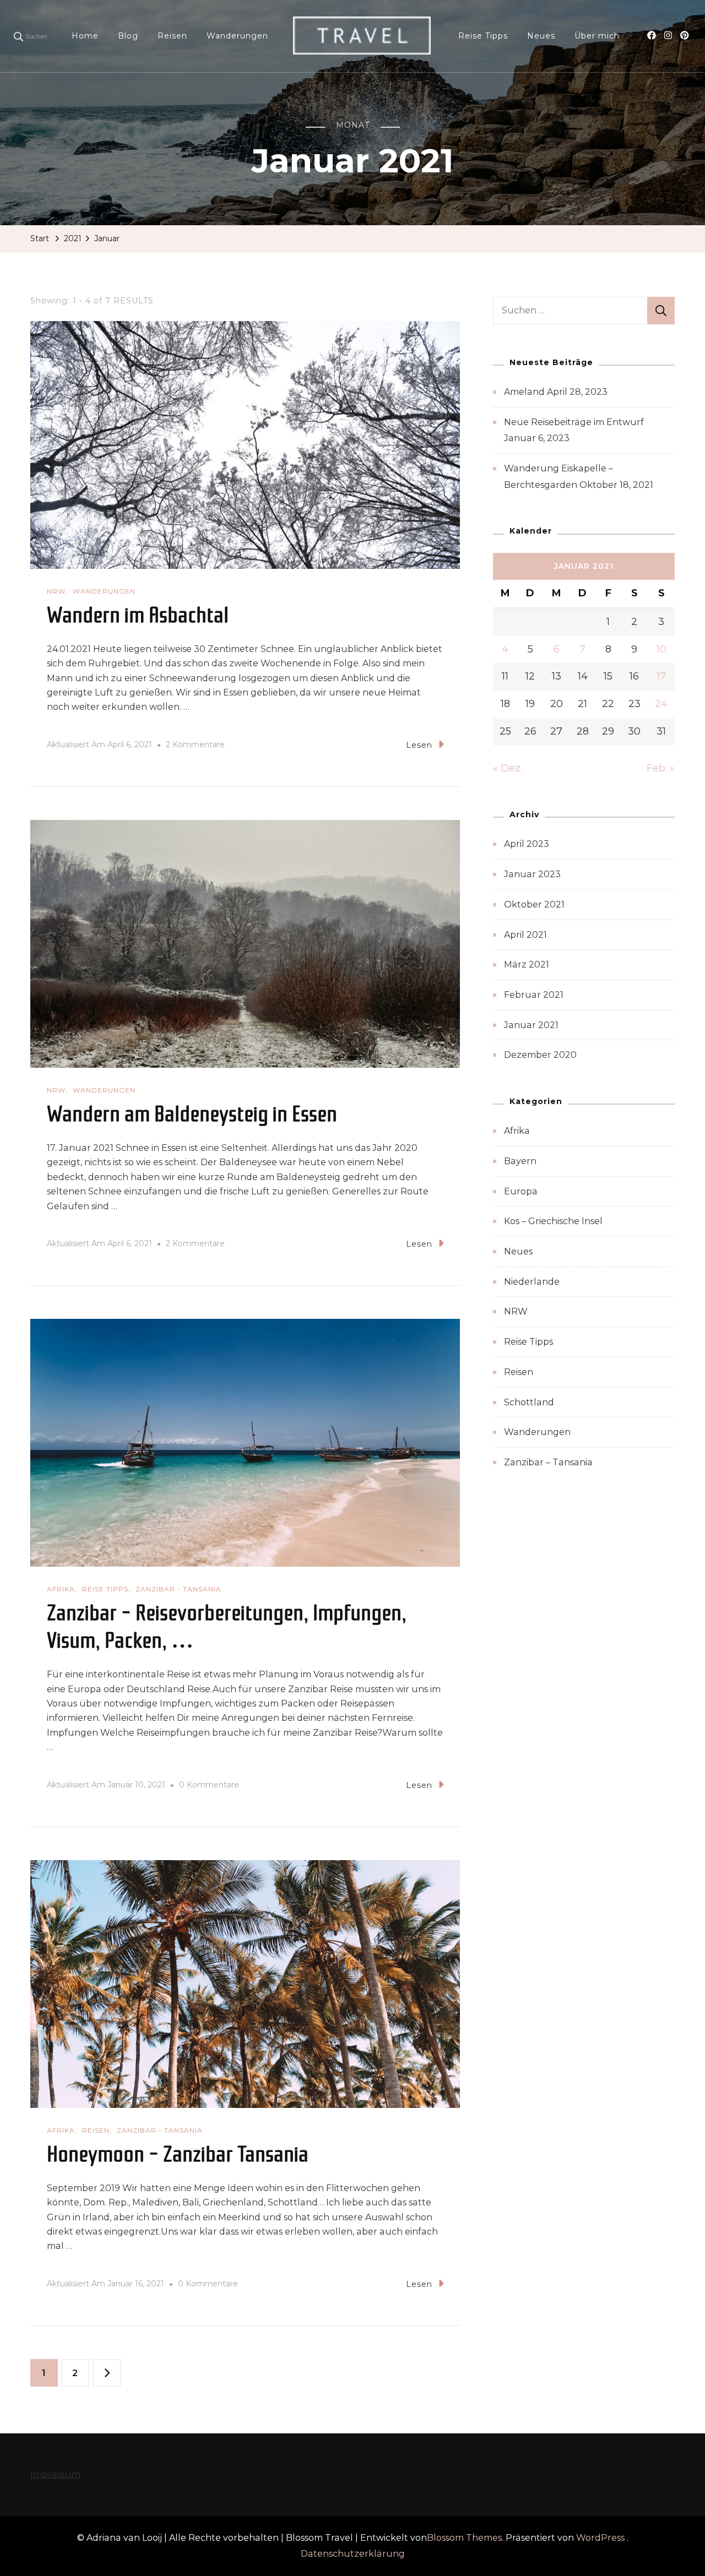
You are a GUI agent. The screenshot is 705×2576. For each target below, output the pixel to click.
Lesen (419, 745)
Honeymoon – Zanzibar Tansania (178, 2154)
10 (661, 649)
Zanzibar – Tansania (548, 1462)
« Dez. (508, 768)
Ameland (524, 392)
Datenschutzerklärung (353, 2554)
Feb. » (661, 768)
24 (661, 704)
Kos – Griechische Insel (553, 1221)
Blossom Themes (464, 2538)
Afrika (61, 1589)
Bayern (520, 1161)
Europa (521, 1191)
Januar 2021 (531, 1025)
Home (85, 36)
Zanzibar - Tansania (178, 1589)
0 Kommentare (209, 1786)
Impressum (55, 2474)
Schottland (529, 1402)
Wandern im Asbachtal (138, 615)
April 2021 (525, 935)
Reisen (172, 36)
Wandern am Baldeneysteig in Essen (192, 1114)
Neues (541, 36)
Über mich (597, 36)
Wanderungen (237, 36)
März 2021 (527, 964)
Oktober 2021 (534, 904)
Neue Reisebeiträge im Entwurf (574, 422)
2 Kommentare (195, 746)
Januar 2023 (532, 874)
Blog (128, 36)
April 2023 (527, 844)
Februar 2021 (534, 995)
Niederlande (532, 1282)
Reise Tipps (483, 36)
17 (661, 676)
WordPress (600, 2538)
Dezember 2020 (540, 1055)
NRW (56, 591)
